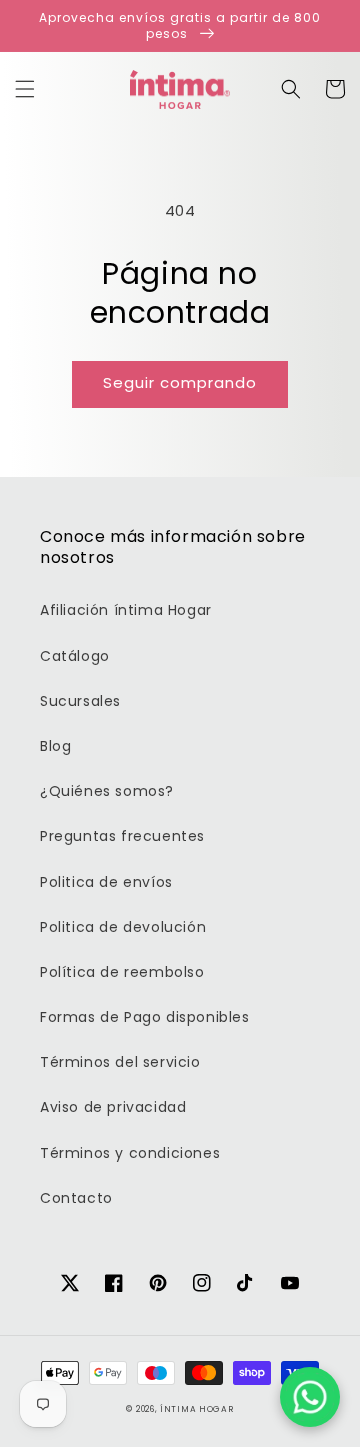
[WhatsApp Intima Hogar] (310, 1397)
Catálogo (75, 656)
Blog (55, 746)
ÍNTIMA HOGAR (196, 1409)
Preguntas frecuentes (122, 836)
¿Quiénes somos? (107, 791)
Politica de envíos (106, 882)
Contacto (76, 1198)
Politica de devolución (123, 927)
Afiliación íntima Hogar (126, 610)
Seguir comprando (180, 382)
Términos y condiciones (130, 1153)
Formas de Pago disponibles (145, 1017)
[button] (25, 89)
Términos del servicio (120, 1062)
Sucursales (80, 701)
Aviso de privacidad (113, 1107)
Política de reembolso (122, 972)
